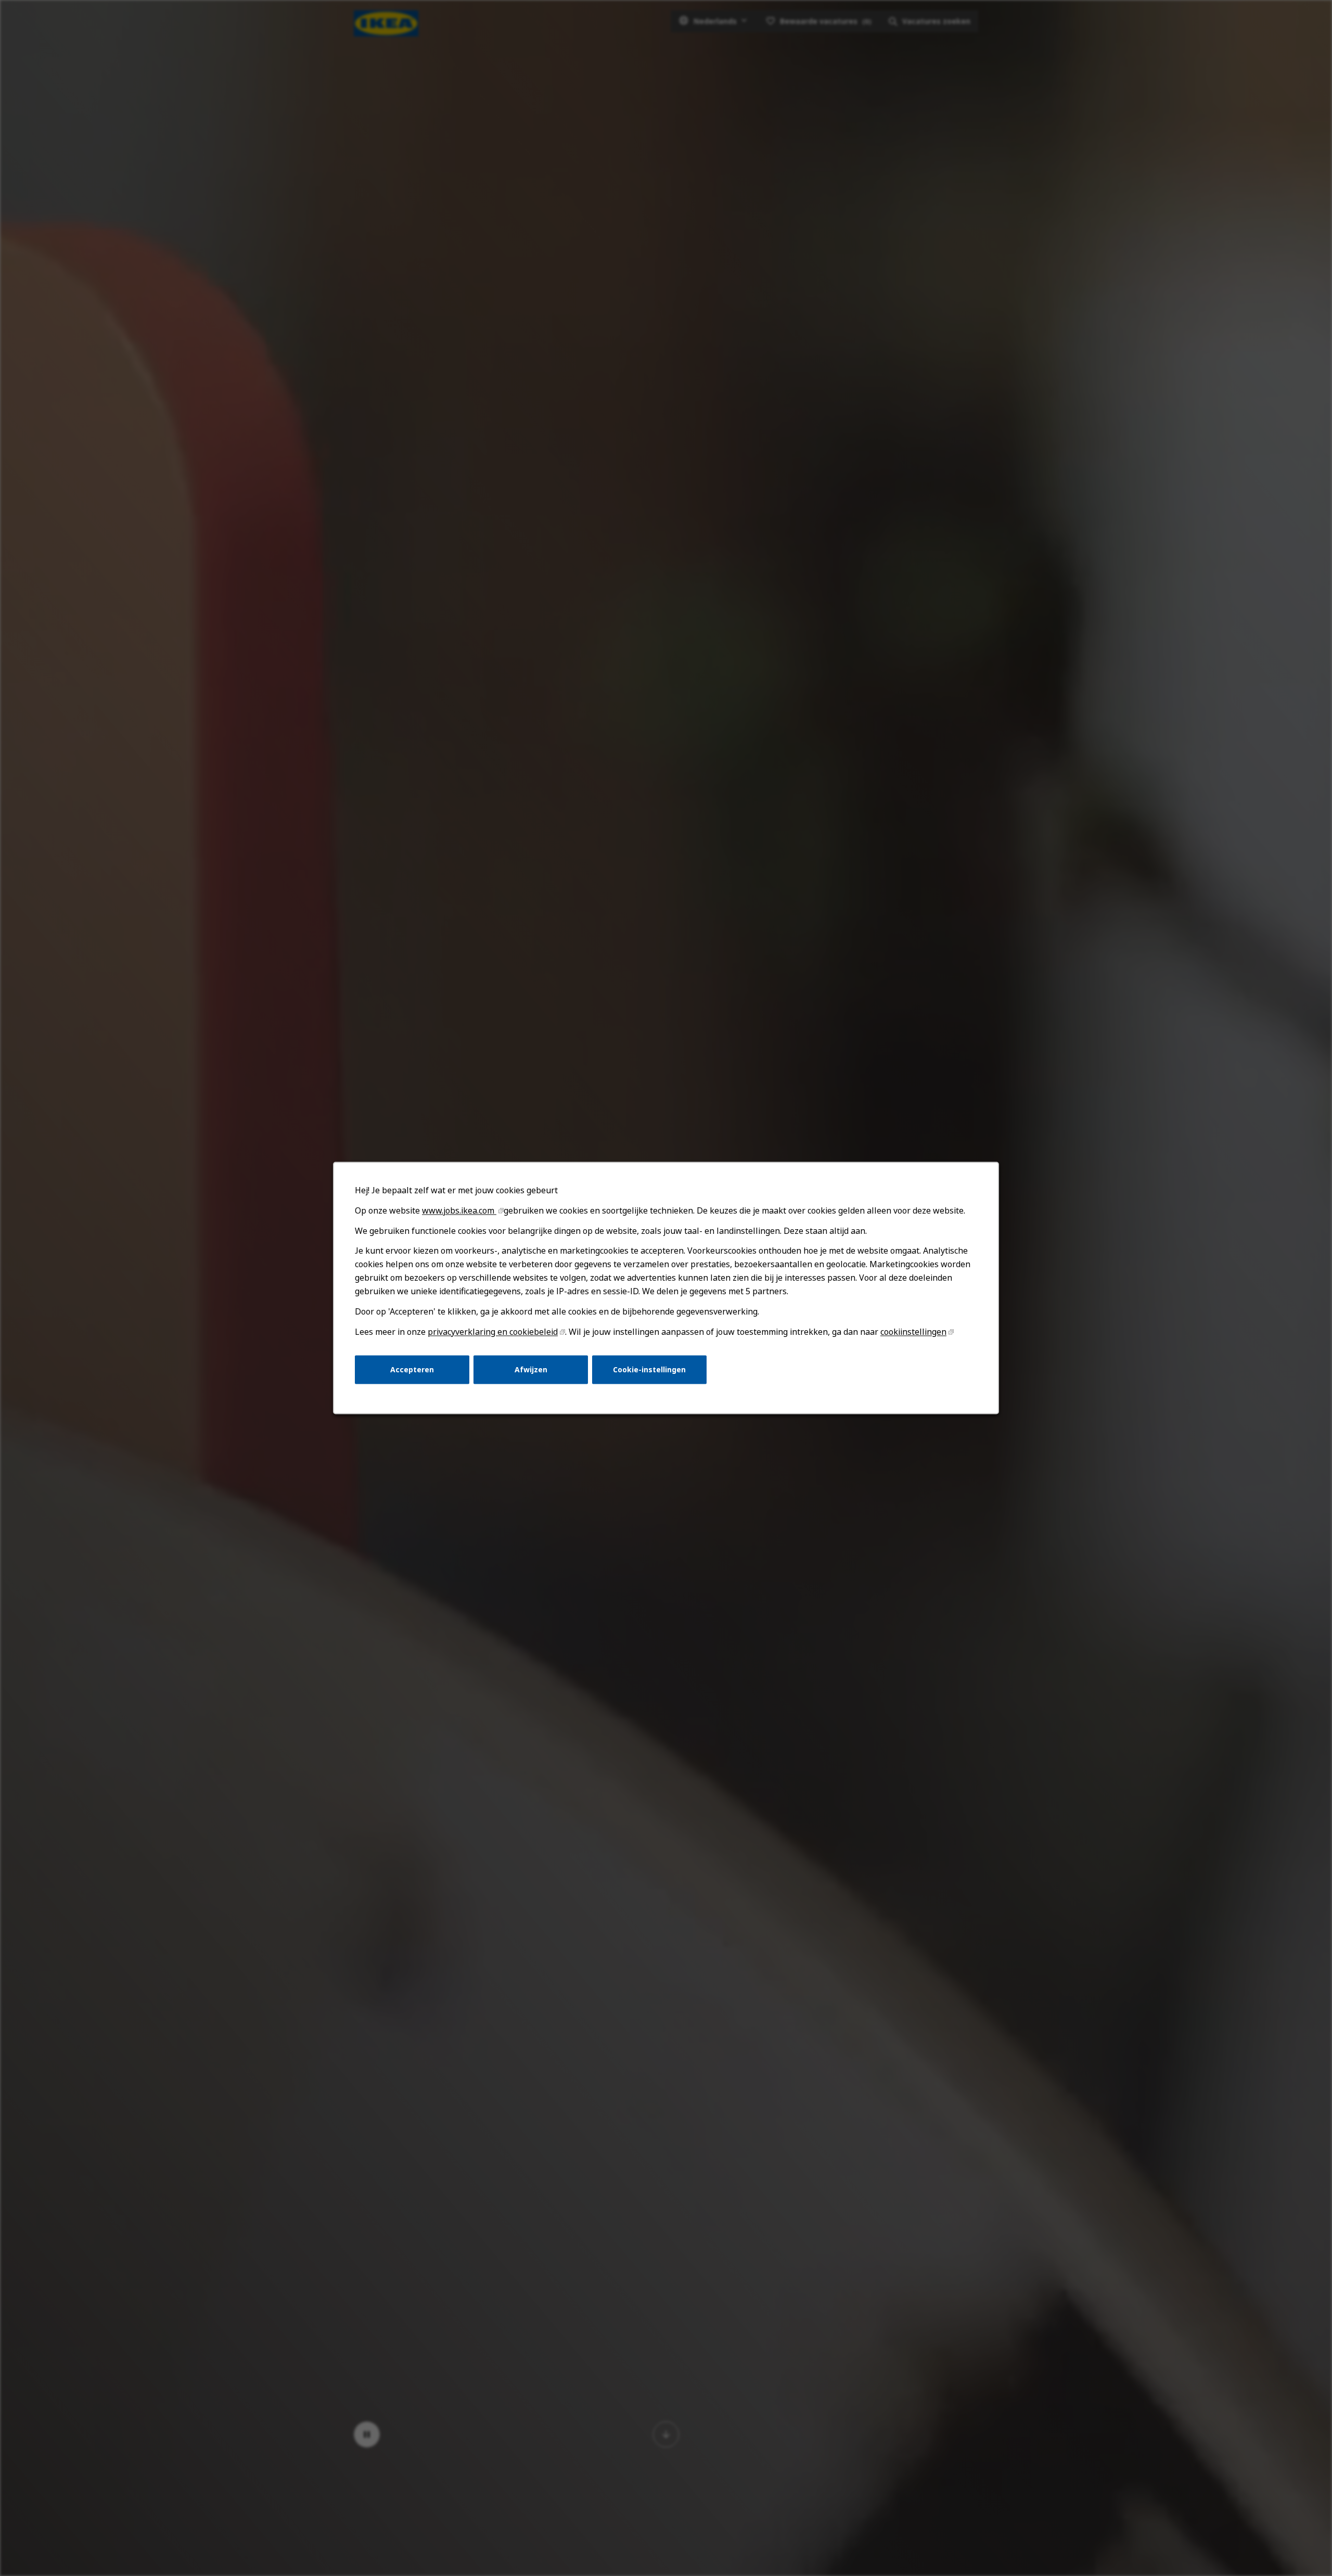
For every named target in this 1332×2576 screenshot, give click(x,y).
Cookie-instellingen (649, 1369)
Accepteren (412, 1369)
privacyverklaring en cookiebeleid (493, 1332)
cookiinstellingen (913, 1332)
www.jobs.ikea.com (459, 1210)
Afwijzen (531, 1369)
